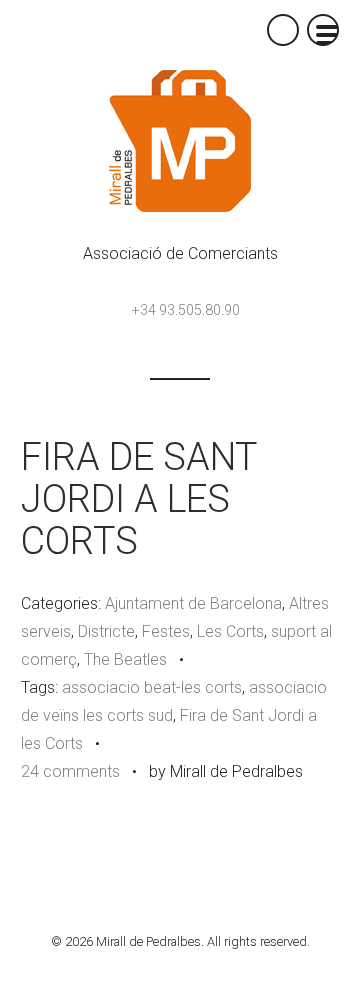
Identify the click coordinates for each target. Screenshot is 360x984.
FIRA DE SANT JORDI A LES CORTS (138, 499)
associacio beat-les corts (152, 687)
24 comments (70, 771)
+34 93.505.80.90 (186, 310)
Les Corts (230, 631)
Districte (106, 631)
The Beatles (125, 659)
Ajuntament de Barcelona (193, 603)
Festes (166, 631)
